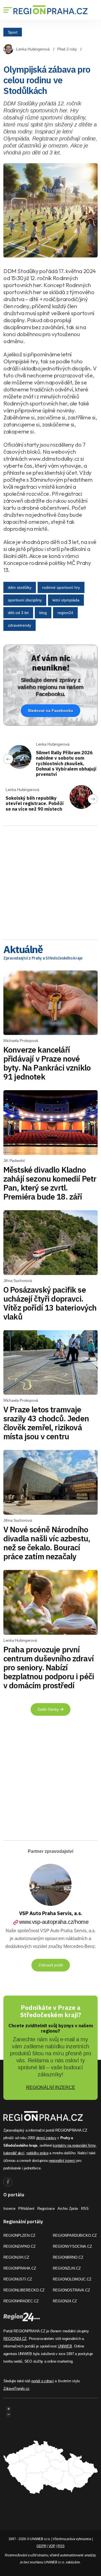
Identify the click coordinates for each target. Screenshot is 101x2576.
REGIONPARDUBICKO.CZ (75, 2235)
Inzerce (9, 2209)
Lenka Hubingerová (33, 49)
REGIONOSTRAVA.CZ (71, 2290)
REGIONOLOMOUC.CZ (72, 2279)
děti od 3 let (18, 613)
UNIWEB (65, 2346)
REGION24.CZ (65, 2301)
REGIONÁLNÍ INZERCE (51, 2087)
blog (43, 613)
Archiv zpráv (68, 2209)
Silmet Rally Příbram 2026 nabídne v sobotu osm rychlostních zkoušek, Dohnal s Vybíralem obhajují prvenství (66, 763)
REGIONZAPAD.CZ (19, 2246)
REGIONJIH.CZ (16, 2257)
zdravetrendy (19, 625)
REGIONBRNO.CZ (68, 2257)
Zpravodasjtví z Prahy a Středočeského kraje (43, 958)
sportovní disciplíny (25, 600)
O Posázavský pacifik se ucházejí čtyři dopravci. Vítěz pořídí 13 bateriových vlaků (50, 1303)
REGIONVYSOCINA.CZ (72, 2246)
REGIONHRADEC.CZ (21, 2301)
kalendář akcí (14, 2153)
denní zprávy (46, 2138)
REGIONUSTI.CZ (18, 2279)
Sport (13, 32)
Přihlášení (26, 2209)
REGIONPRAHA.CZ (20, 2268)
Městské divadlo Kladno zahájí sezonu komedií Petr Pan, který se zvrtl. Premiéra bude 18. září (50, 1183)
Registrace (46, 2209)
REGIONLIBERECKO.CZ (24, 2290)
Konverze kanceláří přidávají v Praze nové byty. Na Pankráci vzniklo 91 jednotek (47, 1063)
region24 (65, 613)
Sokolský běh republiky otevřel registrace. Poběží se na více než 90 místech (35, 803)
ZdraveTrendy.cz (16, 2389)
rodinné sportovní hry (61, 587)
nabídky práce (37, 2153)
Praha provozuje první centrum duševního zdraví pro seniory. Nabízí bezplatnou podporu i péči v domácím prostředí (49, 1667)
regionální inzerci (62, 2161)
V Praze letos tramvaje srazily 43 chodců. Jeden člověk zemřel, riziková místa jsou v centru (46, 1423)
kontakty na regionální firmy (74, 2145)
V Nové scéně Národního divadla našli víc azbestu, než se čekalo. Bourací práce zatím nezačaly (47, 1543)
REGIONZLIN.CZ (67, 2268)
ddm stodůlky (20, 587)
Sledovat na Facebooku (50, 711)
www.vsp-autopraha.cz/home (54, 1922)
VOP (52, 2546)
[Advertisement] (50, 881)
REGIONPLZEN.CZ (19, 2235)
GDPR (41, 2546)
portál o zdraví (43, 2381)
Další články (49, 1709)
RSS (85, 2209)
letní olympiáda (66, 600)
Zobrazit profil (51, 1965)
